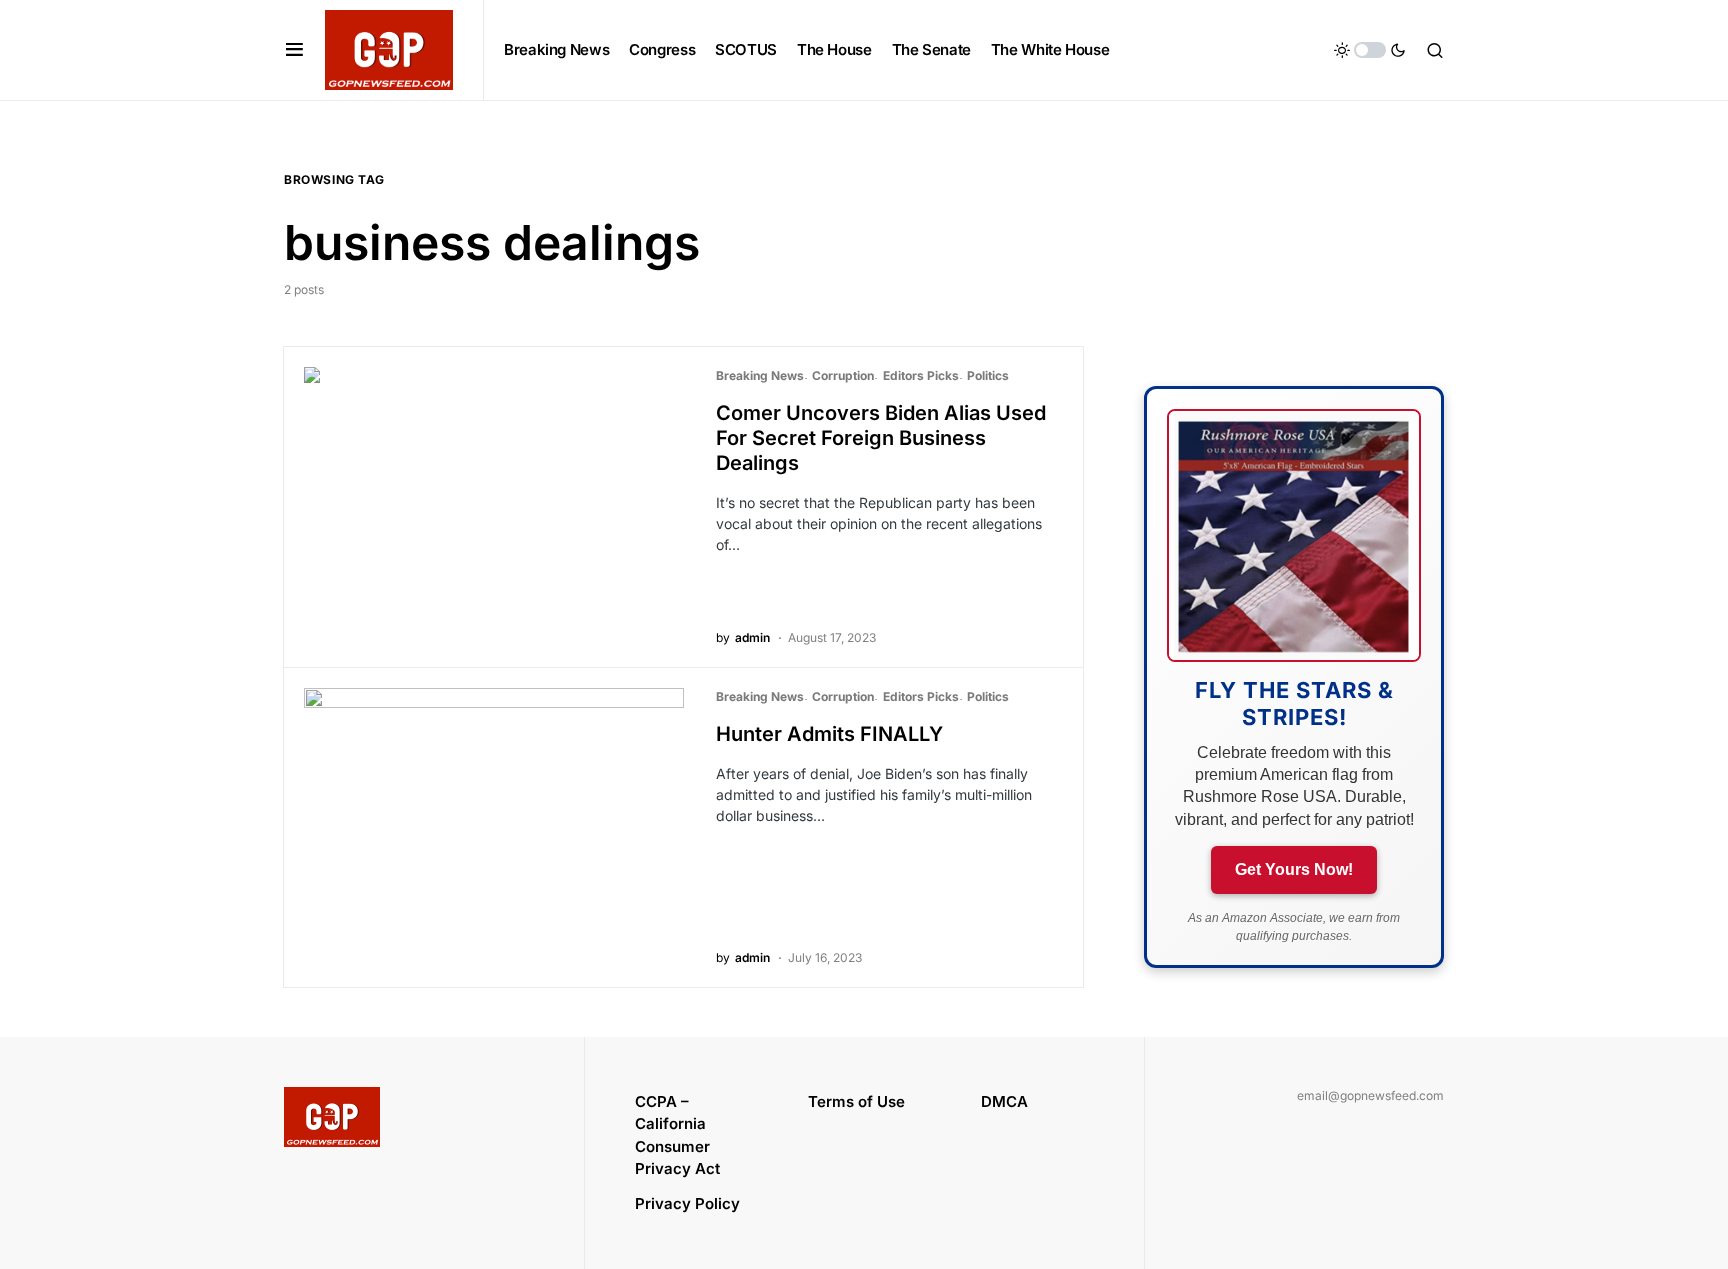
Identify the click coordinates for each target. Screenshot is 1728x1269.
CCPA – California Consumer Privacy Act (677, 1135)
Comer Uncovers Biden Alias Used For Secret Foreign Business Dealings (881, 438)
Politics (988, 375)
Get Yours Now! (1294, 869)
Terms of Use (856, 1101)
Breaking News (760, 375)
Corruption (843, 375)
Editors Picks (921, 375)
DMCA (1004, 1101)
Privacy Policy (687, 1203)
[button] (294, 50)
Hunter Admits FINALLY (829, 734)
